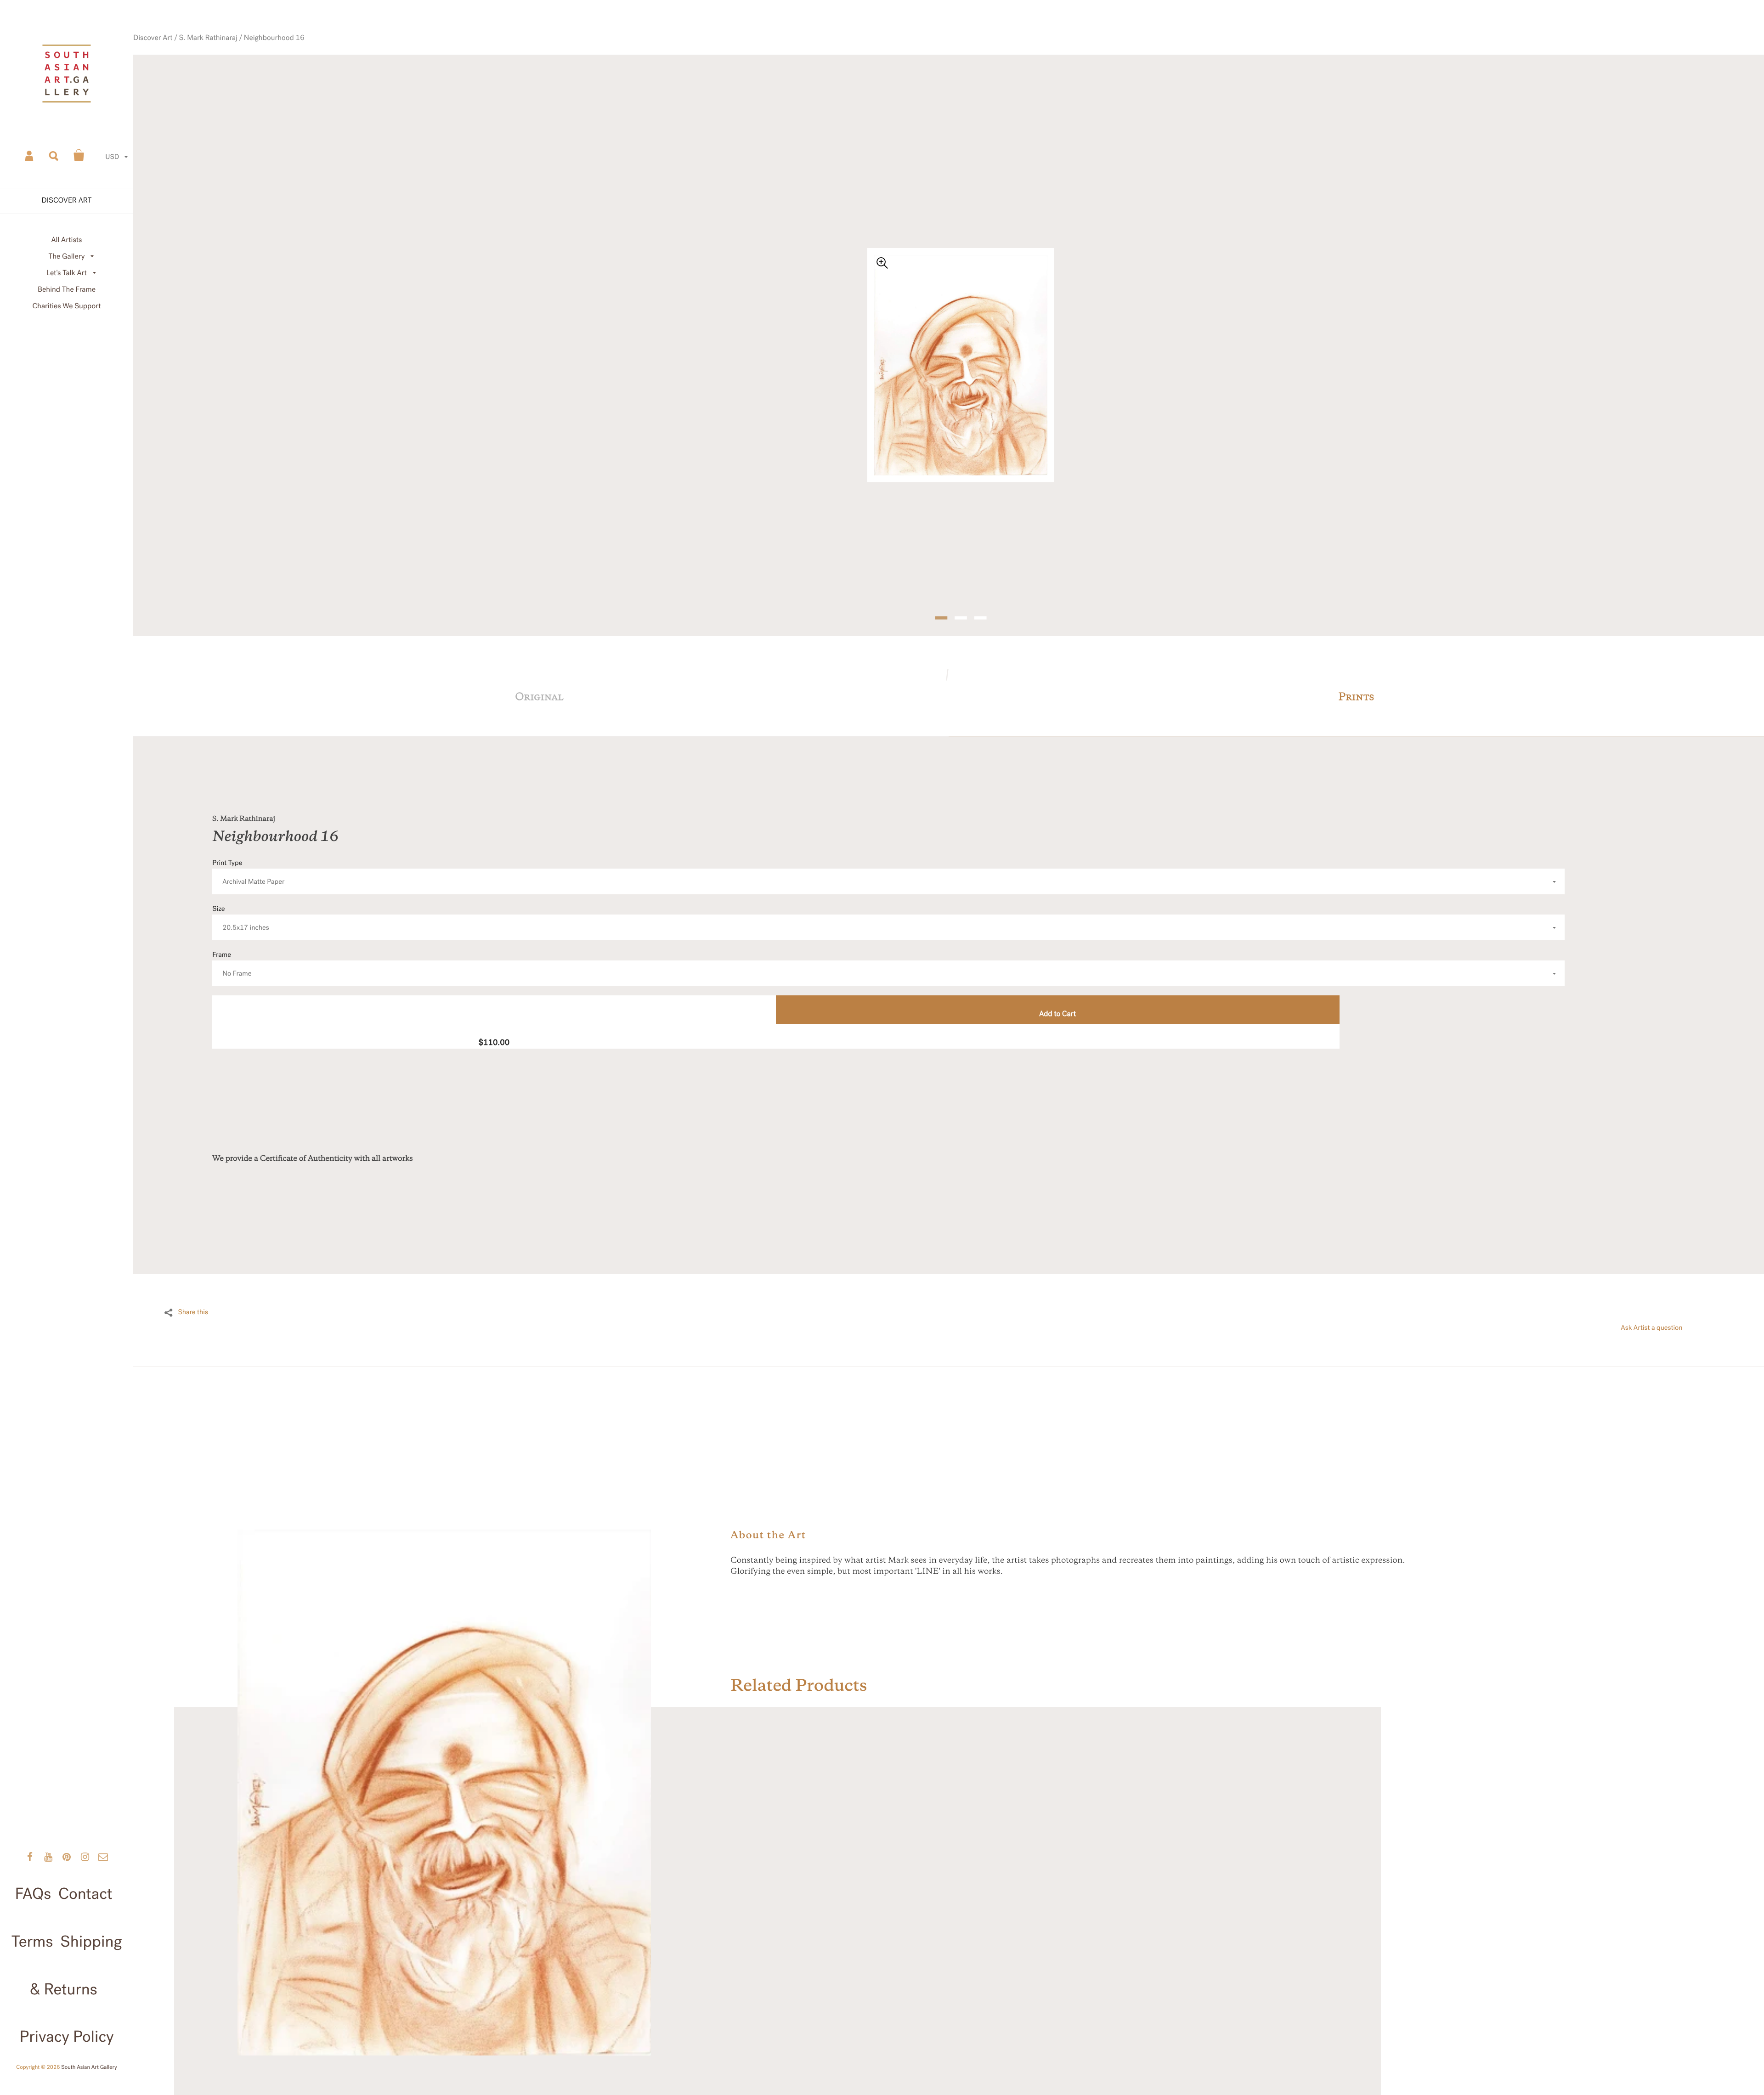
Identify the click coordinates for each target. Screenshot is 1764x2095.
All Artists (66, 240)
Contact (85, 1894)
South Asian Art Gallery (89, 2067)
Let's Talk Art (67, 273)
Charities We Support (67, 306)
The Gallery (67, 257)
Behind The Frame (67, 290)
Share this (193, 1288)
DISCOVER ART (67, 200)
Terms (32, 1942)
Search (54, 155)
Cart (79, 155)
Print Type (248, 848)
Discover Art (229, 71)
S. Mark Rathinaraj (276, 71)
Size (241, 894)
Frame (232, 940)
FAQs (33, 1894)
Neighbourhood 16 (332, 71)
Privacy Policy (66, 2037)
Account (30, 155)
